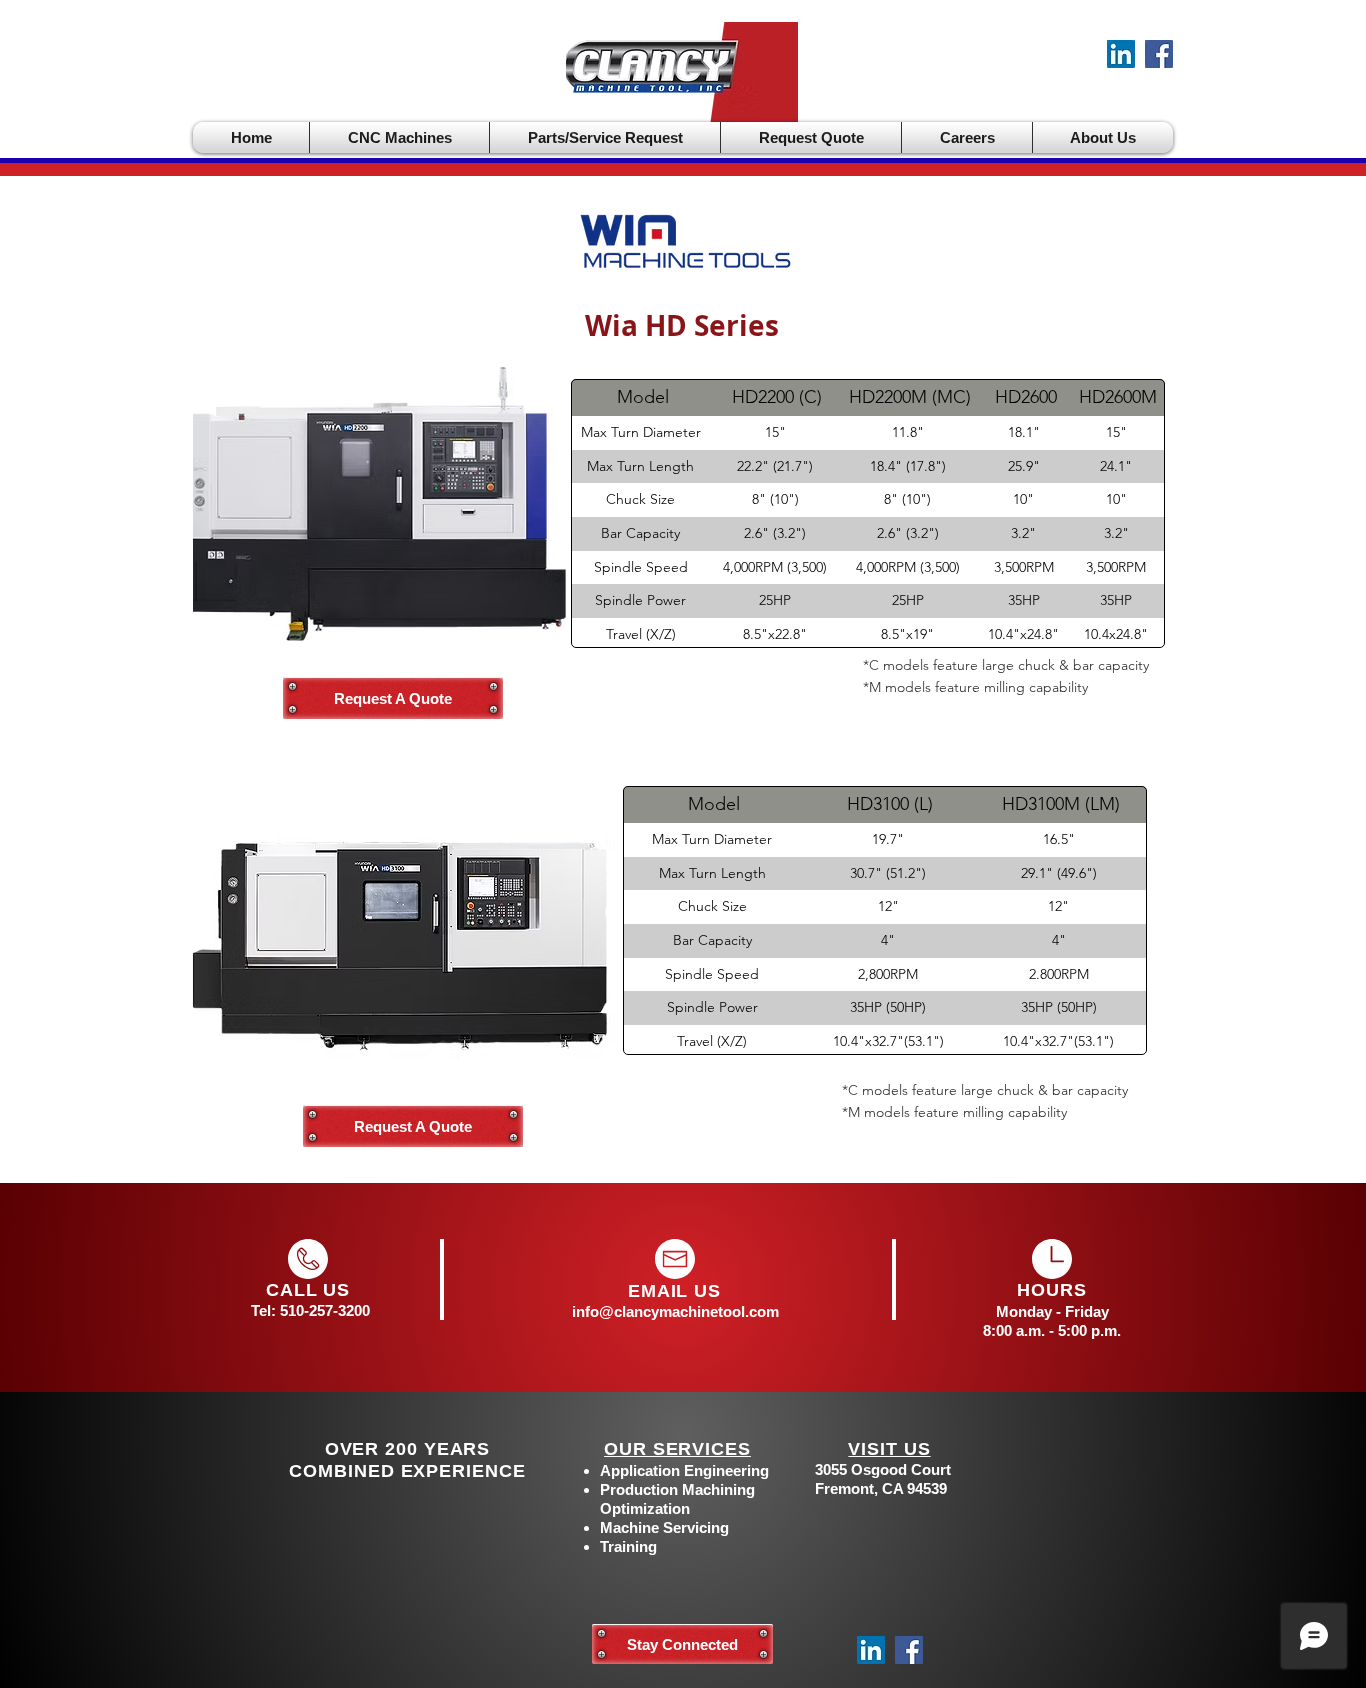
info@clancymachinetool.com (675, 1311)
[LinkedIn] (1121, 54)
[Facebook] (1159, 54)
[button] (399, 137)
